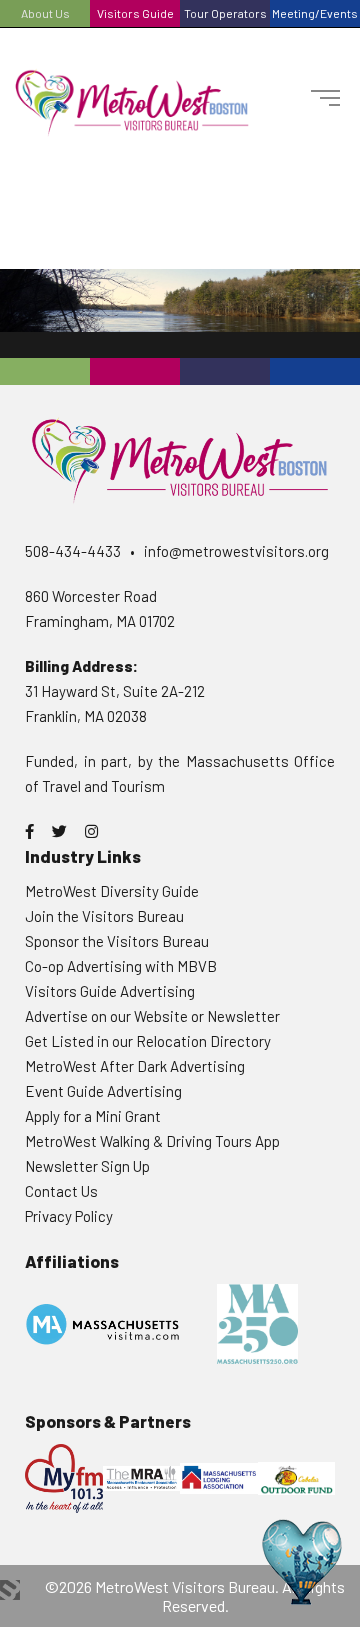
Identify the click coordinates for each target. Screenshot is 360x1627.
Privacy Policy (69, 1216)
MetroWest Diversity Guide (112, 891)
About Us (45, 13)
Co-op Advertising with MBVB (121, 966)
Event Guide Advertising (103, 1091)
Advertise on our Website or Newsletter (152, 1016)
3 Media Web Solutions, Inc (10, 1590)
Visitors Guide (135, 13)
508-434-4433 (73, 551)
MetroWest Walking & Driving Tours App (152, 1141)
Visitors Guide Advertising (110, 991)
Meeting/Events (315, 13)
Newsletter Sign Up (87, 1166)
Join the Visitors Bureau (104, 916)
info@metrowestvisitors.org (236, 551)
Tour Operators (225, 13)
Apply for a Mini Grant (93, 1116)
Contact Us (61, 1191)
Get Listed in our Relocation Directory (148, 1041)
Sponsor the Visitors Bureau (117, 941)
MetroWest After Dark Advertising (135, 1066)
